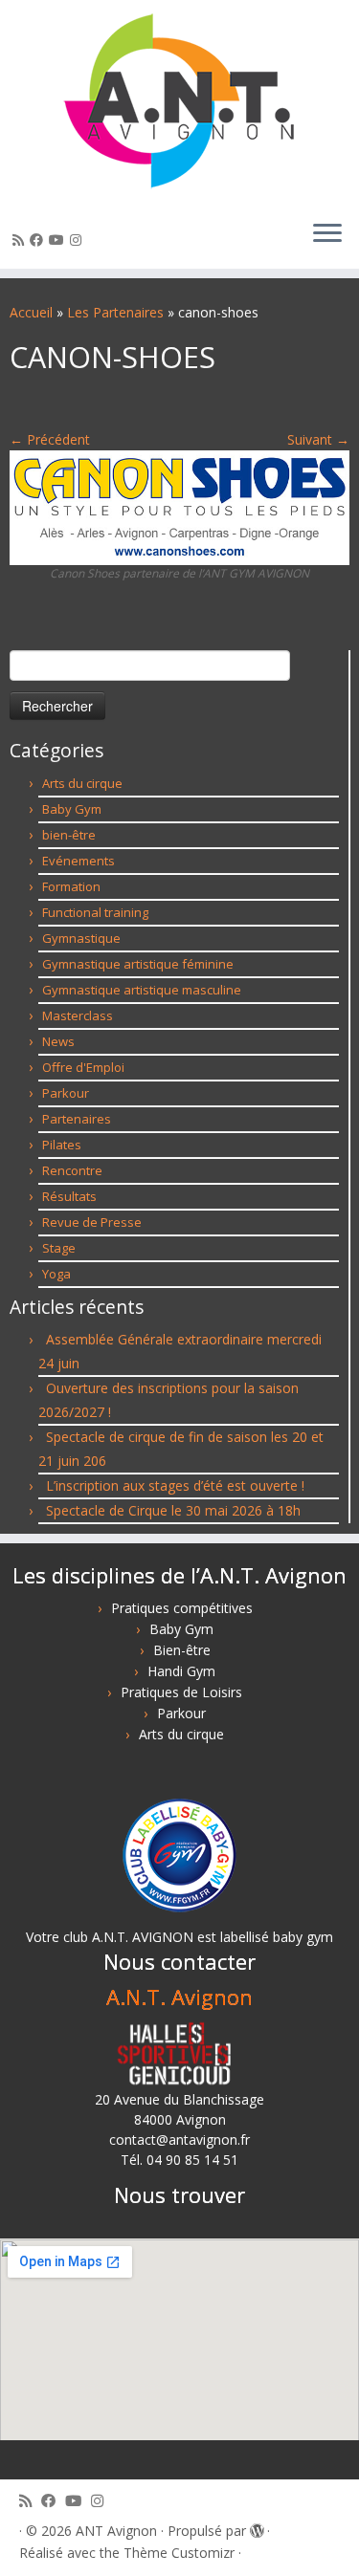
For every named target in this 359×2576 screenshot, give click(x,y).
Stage (59, 1248)
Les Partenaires (115, 312)
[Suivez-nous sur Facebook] (39, 240)
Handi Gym (181, 1671)
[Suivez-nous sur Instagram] (79, 240)
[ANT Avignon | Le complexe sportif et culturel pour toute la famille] (179, 102)
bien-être (69, 835)
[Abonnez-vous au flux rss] (21, 240)
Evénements (79, 861)
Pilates (62, 1145)
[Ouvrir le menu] (327, 234)
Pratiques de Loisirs (181, 1692)
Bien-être (182, 1650)
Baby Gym (72, 809)
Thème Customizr (179, 2553)
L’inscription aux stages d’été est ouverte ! (175, 1485)
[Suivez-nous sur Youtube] (59, 240)
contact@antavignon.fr (179, 2139)
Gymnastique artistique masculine (142, 990)
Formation (71, 886)
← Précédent (50, 439)
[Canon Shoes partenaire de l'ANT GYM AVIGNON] (179, 506)
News (58, 1041)
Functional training (95, 912)
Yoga (56, 1274)
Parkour (66, 1093)
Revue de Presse (92, 1222)
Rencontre (72, 1170)
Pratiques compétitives (182, 1608)
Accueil (31, 312)
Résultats (69, 1196)
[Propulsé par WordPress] (257, 2527)
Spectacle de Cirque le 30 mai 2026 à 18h (173, 1510)
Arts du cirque (82, 783)
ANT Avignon (116, 2531)
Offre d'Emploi (83, 1067)
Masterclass (78, 1015)
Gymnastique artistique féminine (138, 964)
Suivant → (318, 439)
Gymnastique (81, 938)
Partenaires (77, 1119)
